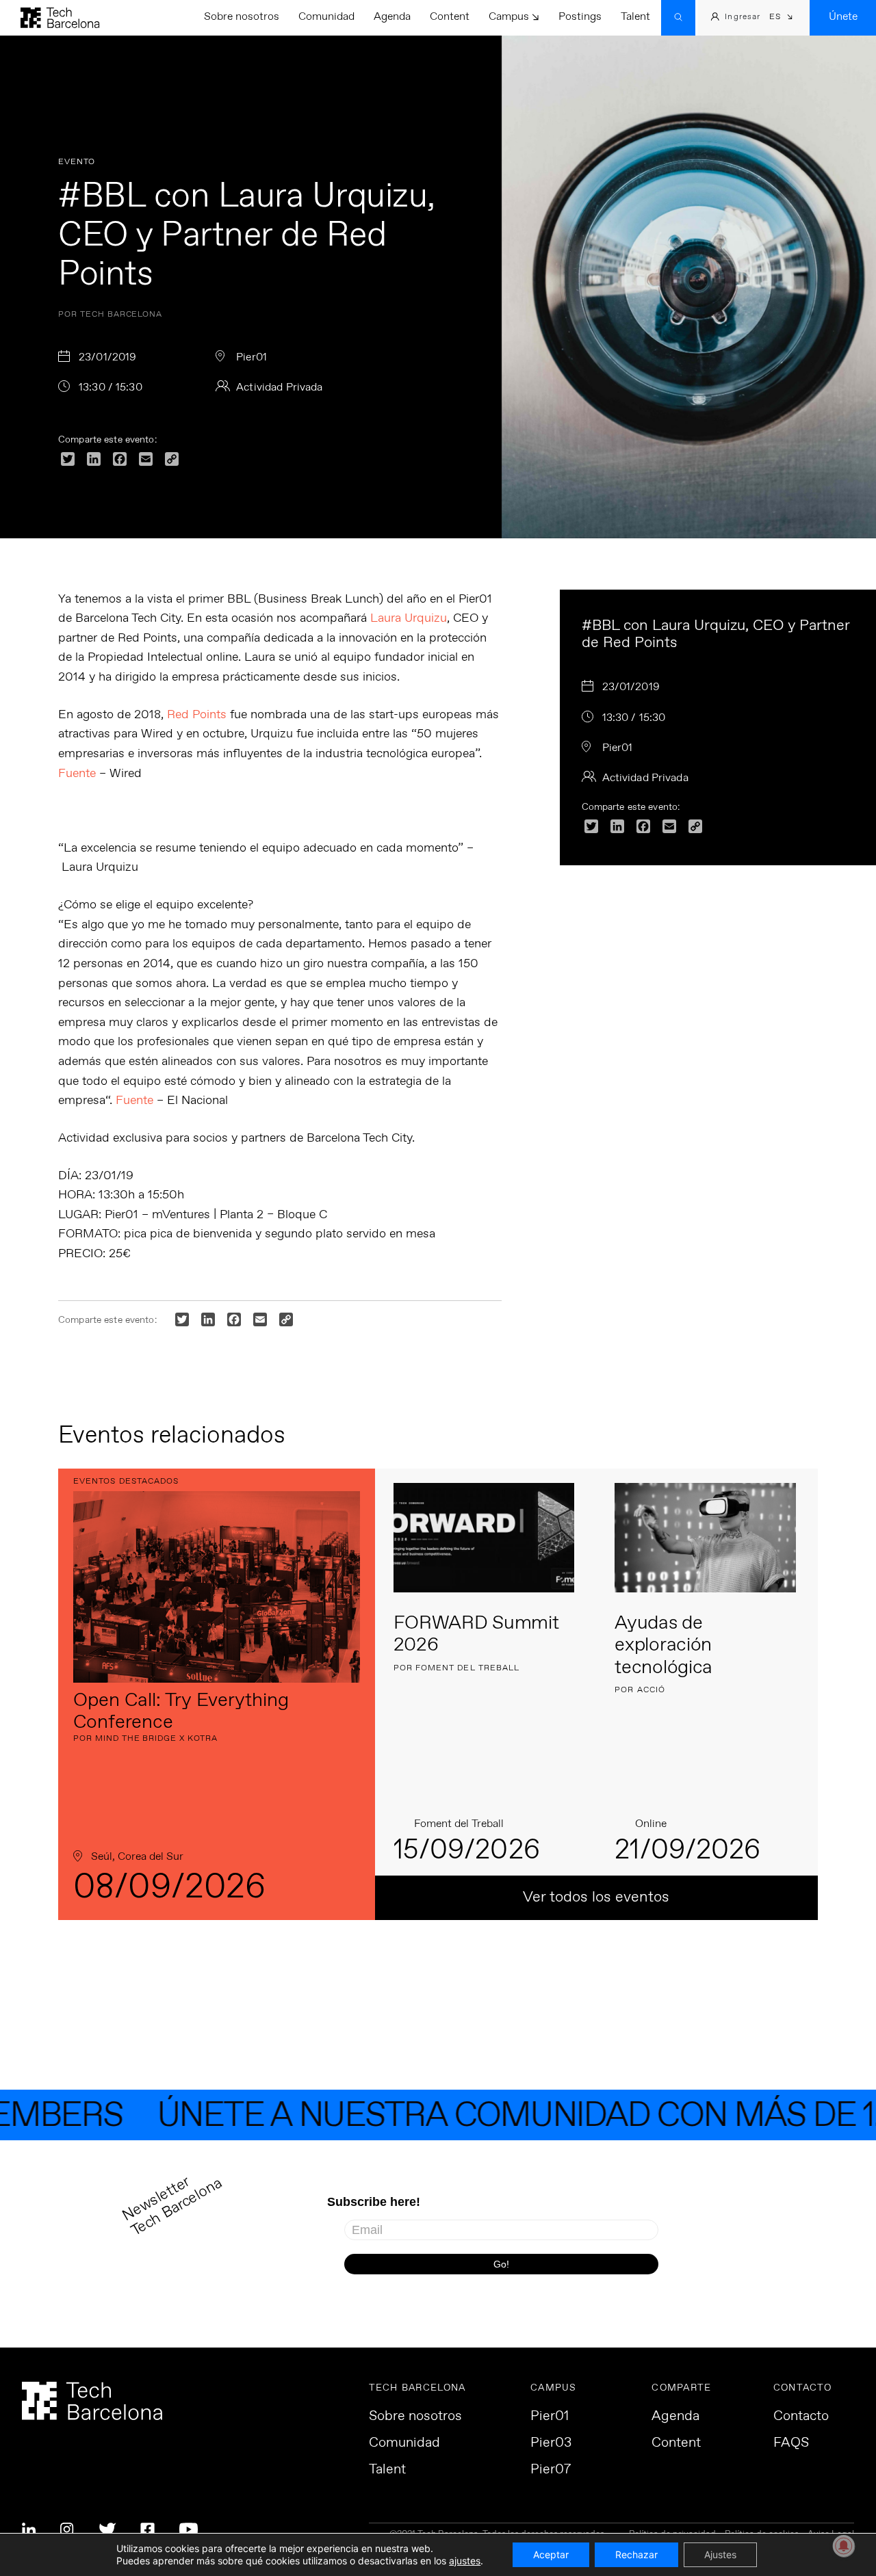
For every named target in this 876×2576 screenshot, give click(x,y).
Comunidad (326, 17)
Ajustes (720, 2554)
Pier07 (551, 2470)
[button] (781, 18)
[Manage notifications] (844, 2546)
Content (450, 17)
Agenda (392, 17)
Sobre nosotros (242, 17)
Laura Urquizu (409, 618)
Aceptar (551, 2554)
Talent (635, 17)
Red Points (197, 715)
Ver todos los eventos (596, 1897)
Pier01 (550, 2417)
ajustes (465, 2561)
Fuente (77, 774)
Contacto (801, 2417)
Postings (580, 17)
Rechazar (636, 2554)
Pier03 (551, 2443)
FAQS (791, 2443)
